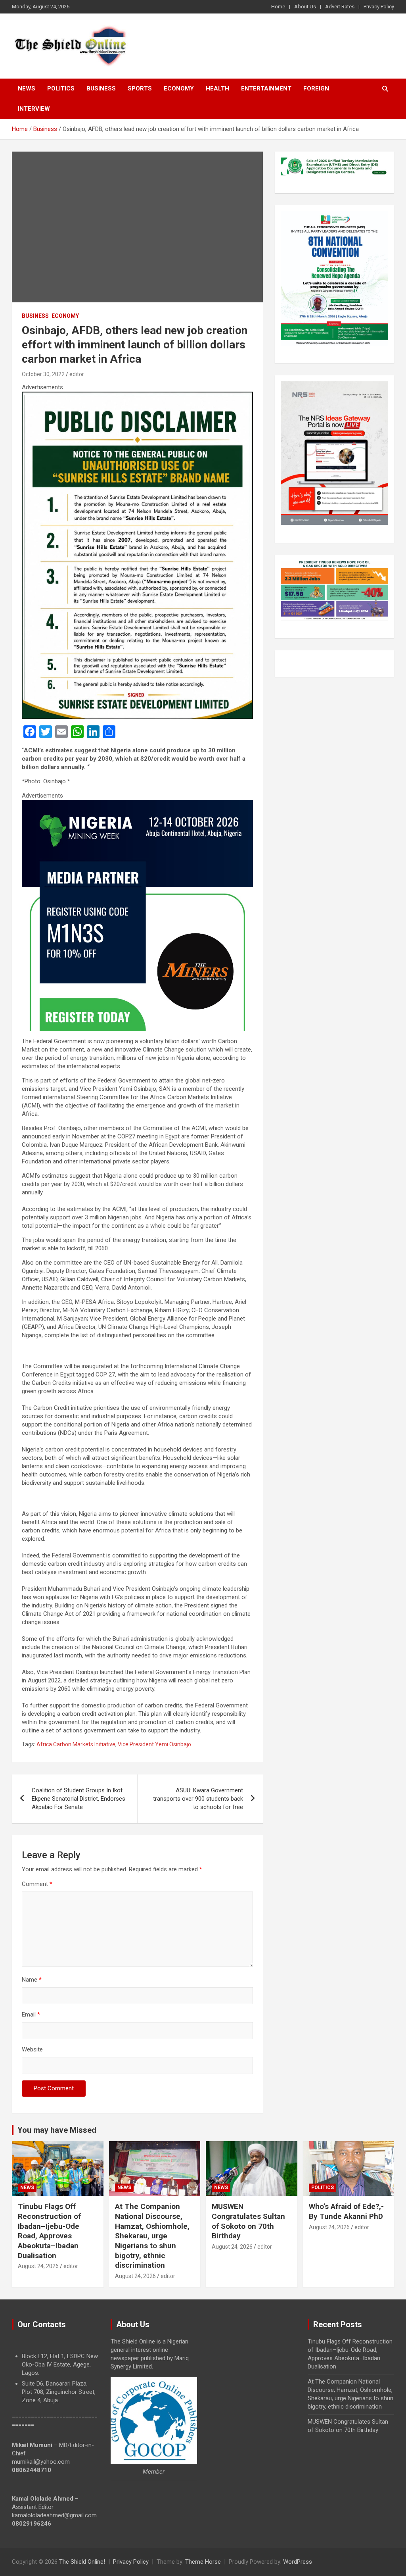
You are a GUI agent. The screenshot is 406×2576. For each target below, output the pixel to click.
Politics (61, 88)
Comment (37, 1884)
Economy (179, 88)
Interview (34, 109)
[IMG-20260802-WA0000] (137, 804)
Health (217, 88)
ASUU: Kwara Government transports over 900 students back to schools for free (198, 1799)
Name (32, 1980)
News (27, 88)
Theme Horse (203, 2562)
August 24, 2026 (38, 2266)
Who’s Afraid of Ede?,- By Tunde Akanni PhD (346, 2211)
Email (31, 2015)
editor (77, 374)
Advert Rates (340, 7)
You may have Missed (57, 2130)
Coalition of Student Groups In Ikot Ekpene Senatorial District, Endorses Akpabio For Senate (79, 1799)
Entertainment (266, 88)
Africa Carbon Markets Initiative (76, 1744)
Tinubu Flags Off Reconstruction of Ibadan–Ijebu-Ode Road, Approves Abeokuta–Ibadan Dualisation (49, 2231)
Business (101, 88)
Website (32, 2049)
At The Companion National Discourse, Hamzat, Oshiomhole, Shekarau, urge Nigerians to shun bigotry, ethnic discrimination (152, 2236)
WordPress (298, 2562)
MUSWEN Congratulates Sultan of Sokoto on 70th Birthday (248, 2221)
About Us (305, 7)
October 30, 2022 (43, 374)
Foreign (316, 88)
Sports (140, 88)
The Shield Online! (82, 2562)
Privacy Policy (379, 7)
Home (278, 7)
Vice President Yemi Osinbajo (154, 1744)
